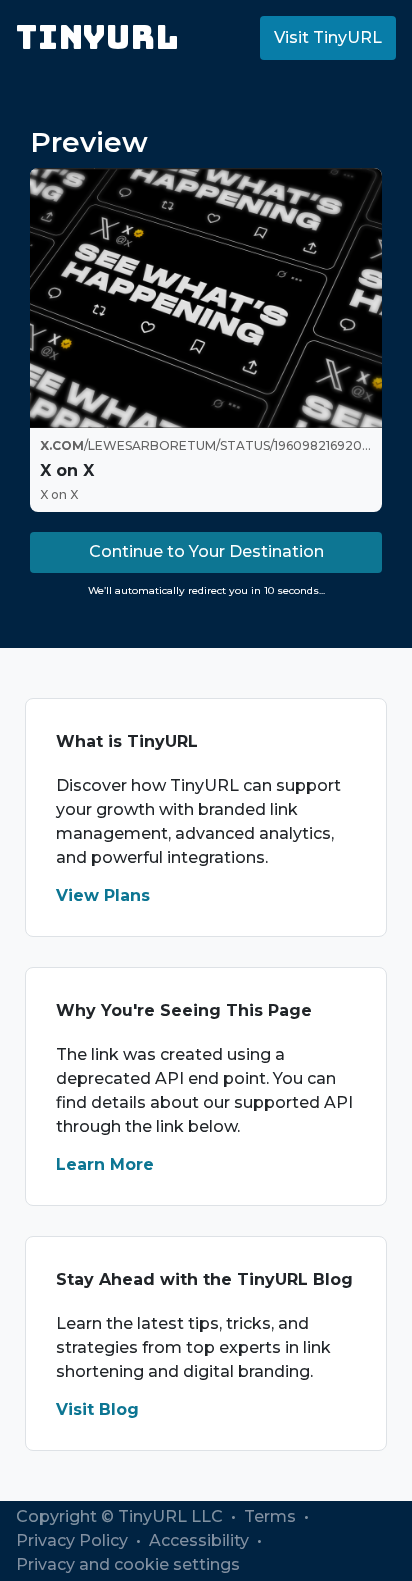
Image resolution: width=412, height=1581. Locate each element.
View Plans (103, 895)
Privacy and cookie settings (128, 1564)
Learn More (105, 1164)
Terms (272, 1516)
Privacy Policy (74, 1540)
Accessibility (201, 1540)
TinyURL (97, 37)
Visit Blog (97, 1409)
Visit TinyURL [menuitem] (328, 37)
